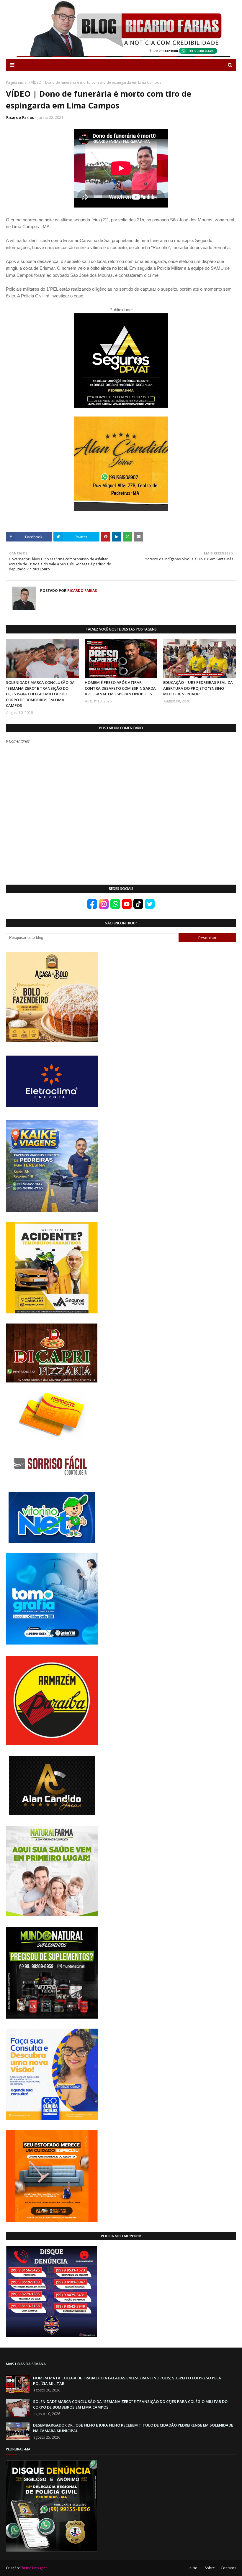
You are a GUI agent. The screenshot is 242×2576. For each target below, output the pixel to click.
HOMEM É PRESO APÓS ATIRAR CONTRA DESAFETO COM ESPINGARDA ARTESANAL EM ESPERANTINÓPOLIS (120, 688)
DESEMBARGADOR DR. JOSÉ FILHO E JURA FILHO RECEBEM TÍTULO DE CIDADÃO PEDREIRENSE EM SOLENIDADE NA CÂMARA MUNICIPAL (133, 2428)
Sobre (210, 2568)
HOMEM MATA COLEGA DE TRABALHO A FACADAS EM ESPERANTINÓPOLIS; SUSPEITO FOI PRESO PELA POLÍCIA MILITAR (127, 2381)
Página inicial (17, 82)
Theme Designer (33, 2568)
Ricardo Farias (20, 117)
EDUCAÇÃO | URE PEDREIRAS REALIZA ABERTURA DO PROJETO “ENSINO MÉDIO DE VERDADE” (198, 688)
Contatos (228, 2568)
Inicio (193, 2568)
